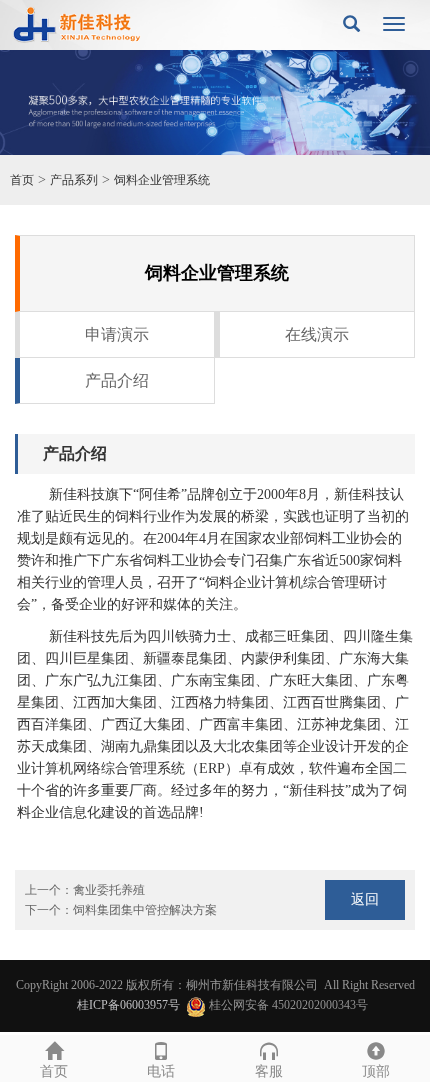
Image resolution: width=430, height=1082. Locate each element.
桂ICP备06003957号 (128, 1005)
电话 (161, 1071)
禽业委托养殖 (109, 890)
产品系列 (74, 180)
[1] (215, 102)
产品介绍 (117, 380)
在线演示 (317, 334)
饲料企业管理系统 (162, 180)
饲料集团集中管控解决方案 (145, 910)
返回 (365, 899)
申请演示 (117, 334)
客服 (269, 1071)
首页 (22, 180)
